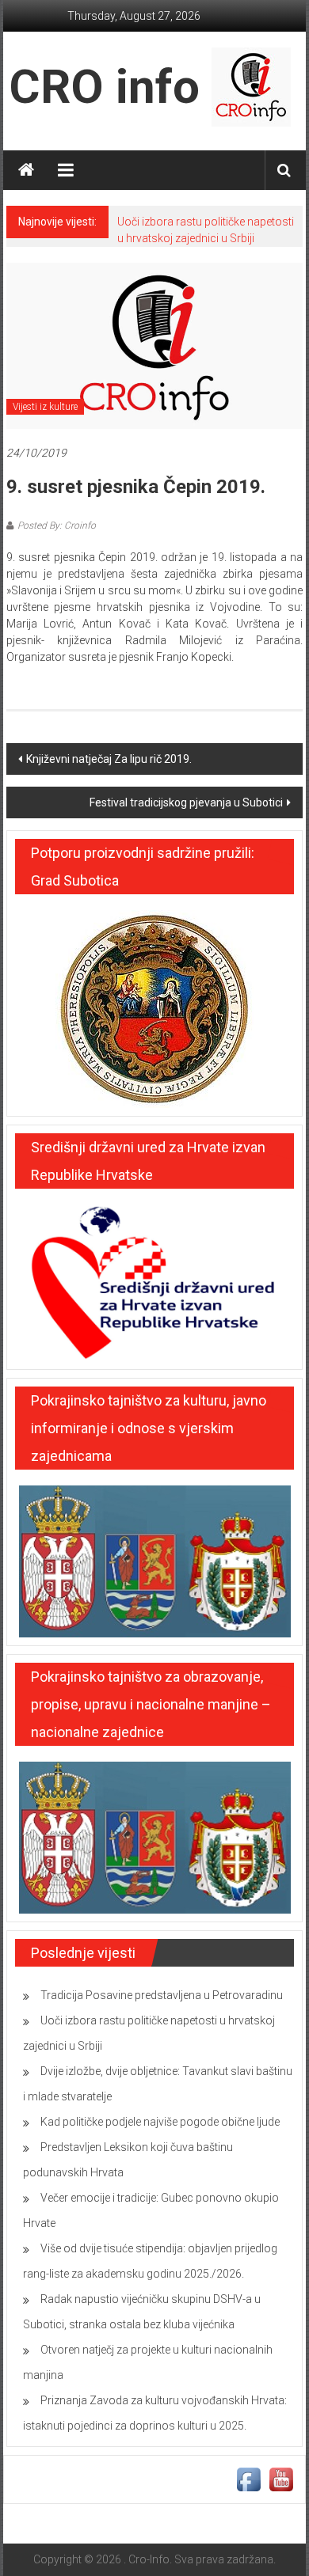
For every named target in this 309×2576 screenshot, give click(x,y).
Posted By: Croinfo (57, 525)
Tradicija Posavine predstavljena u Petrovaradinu (162, 1995)
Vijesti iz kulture (45, 407)
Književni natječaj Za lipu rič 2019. (109, 759)
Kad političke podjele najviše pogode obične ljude (160, 2122)
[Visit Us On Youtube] (281, 2479)
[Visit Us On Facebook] (248, 2479)
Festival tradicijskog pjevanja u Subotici (186, 802)
